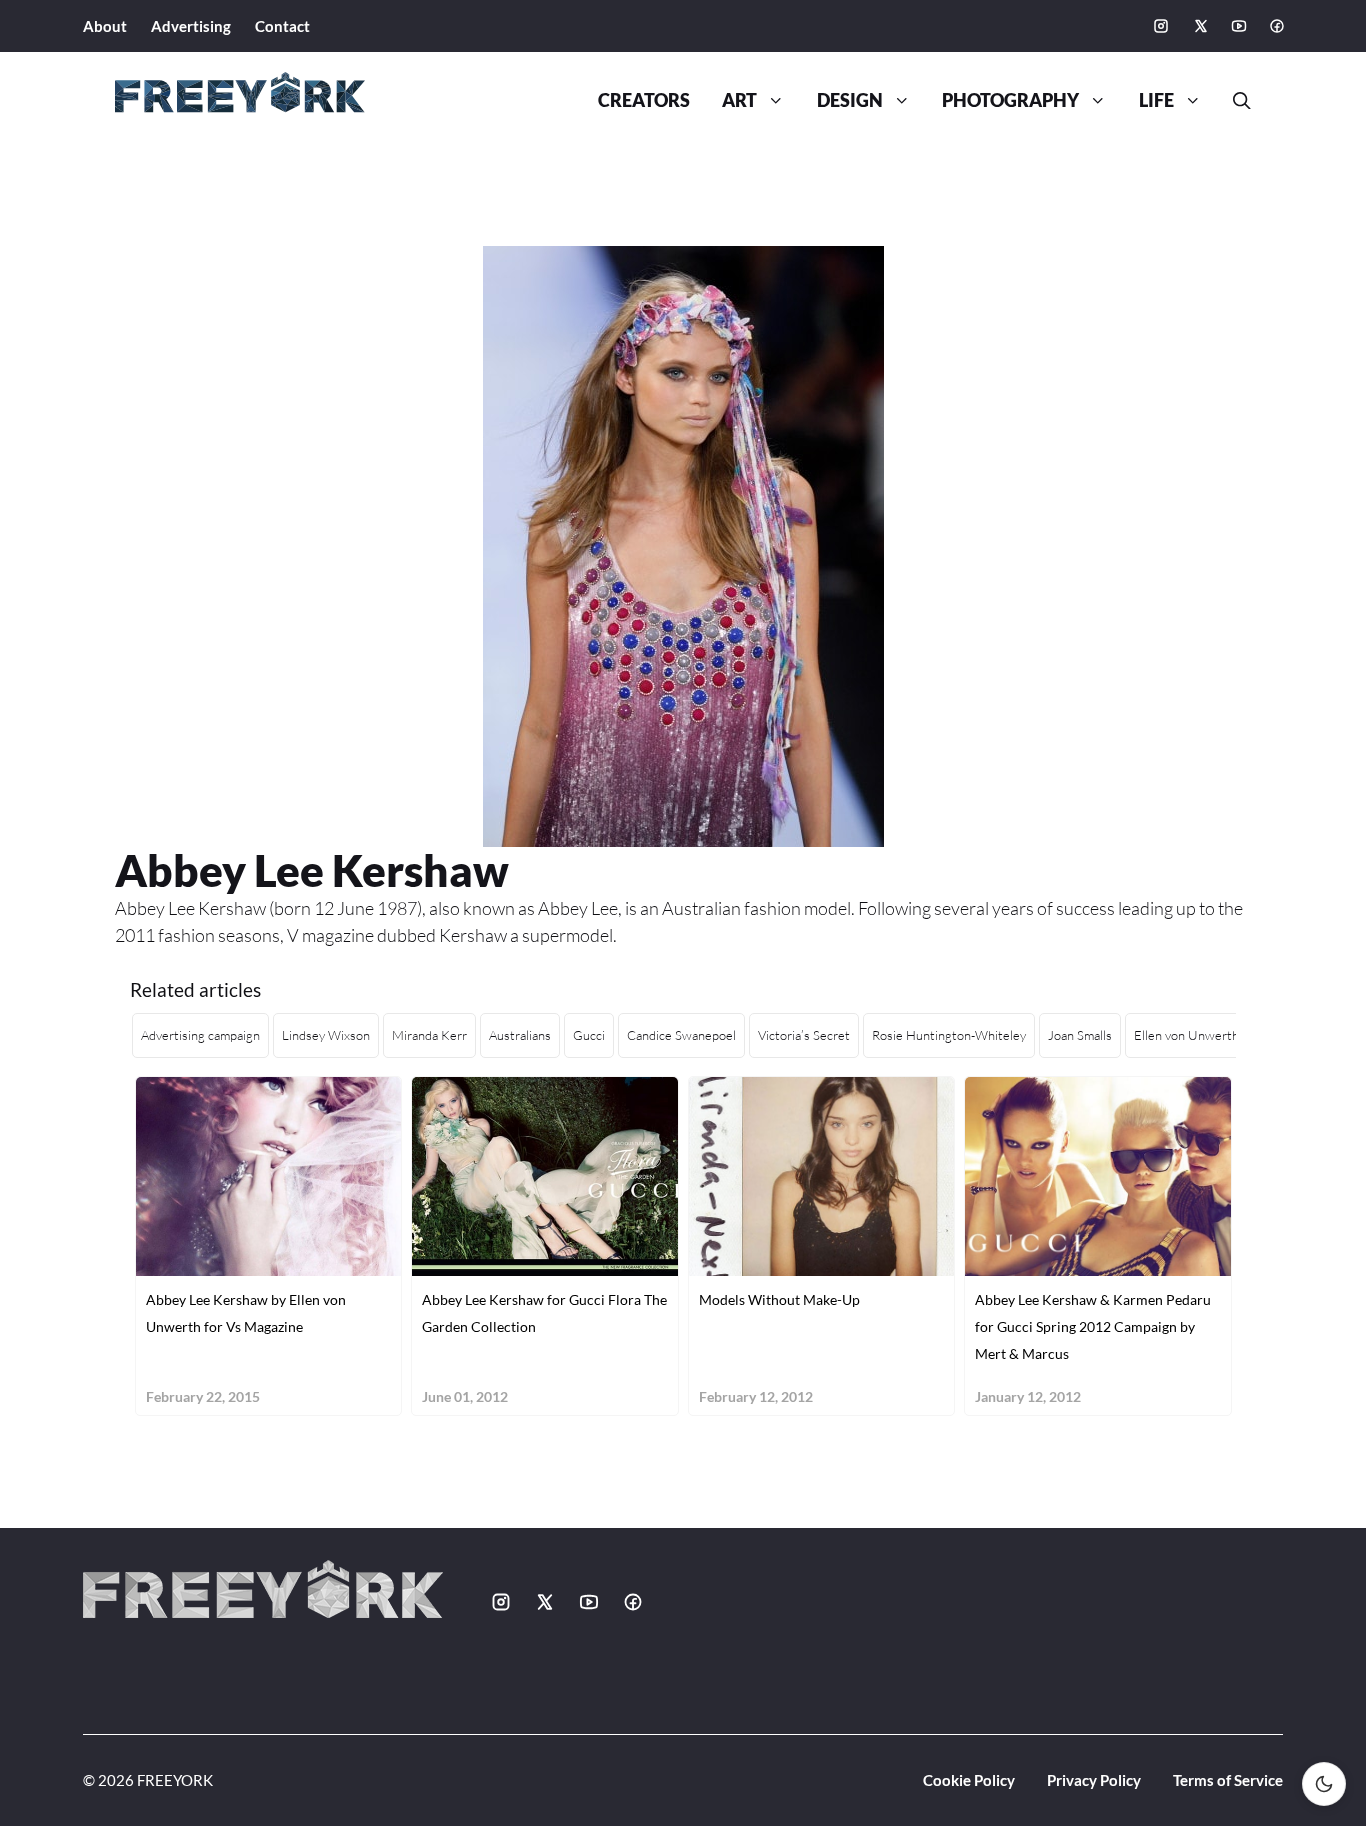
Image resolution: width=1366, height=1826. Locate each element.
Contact (282, 26)
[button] (1234, 101)
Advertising (191, 26)
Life (1156, 100)
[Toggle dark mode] (1324, 1784)
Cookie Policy (969, 1780)
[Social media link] (1161, 26)
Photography (1010, 100)
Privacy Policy (1094, 1780)
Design (850, 100)
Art (739, 100)
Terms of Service (1228, 1780)
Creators (644, 100)
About (105, 26)
